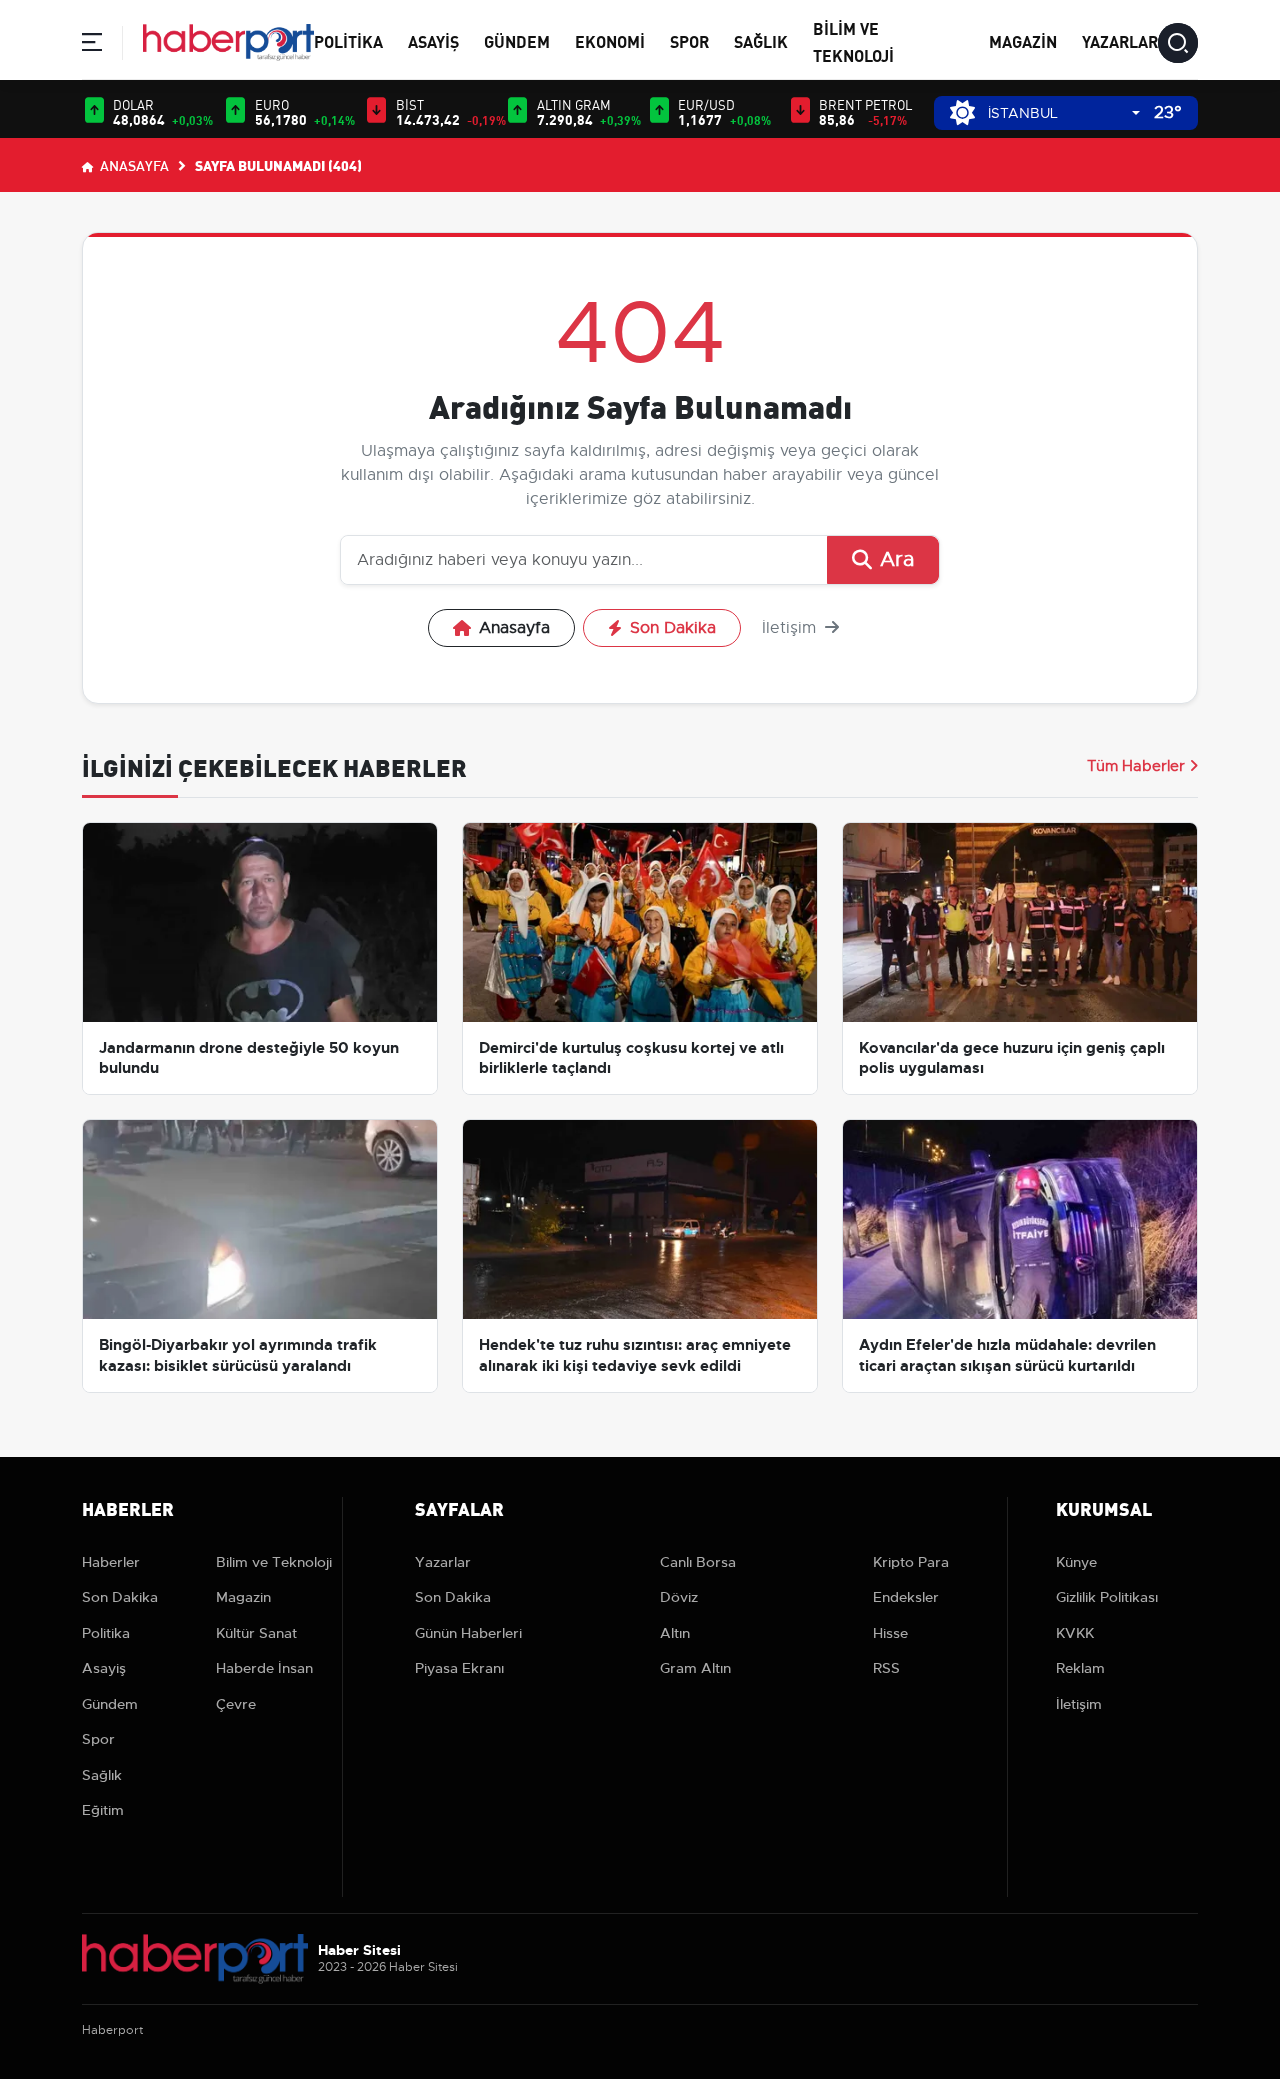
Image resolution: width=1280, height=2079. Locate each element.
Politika (348, 40)
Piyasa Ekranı (459, 1668)
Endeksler (906, 1597)
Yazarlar (1120, 40)
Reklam (1080, 1668)
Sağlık (761, 40)
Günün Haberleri (468, 1633)
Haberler (111, 1562)
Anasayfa (133, 165)
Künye (1076, 1562)
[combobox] (1064, 113)
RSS (886, 1668)
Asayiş (433, 40)
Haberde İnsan (264, 1668)
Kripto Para (911, 1562)
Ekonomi (610, 40)
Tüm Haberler (1136, 766)
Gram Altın (695, 1668)
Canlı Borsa (698, 1562)
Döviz (679, 1597)
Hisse (890, 1633)
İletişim (791, 628)
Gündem (517, 40)
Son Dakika (673, 628)
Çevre (236, 1704)
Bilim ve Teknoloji (274, 1562)
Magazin (1023, 40)
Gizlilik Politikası (1107, 1597)
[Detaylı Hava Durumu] (962, 112)
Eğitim (103, 1810)
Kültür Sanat (256, 1633)
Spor (689, 40)
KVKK (1075, 1633)
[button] (92, 45)
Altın (675, 1633)
